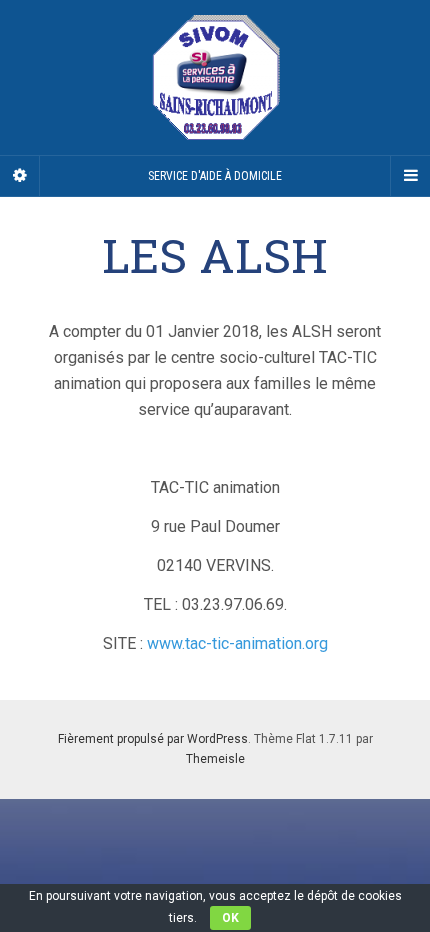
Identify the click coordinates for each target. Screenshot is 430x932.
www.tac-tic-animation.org (237, 643)
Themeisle (215, 759)
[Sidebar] (20, 176)
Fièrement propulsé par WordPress (153, 739)
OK (230, 918)
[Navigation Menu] (410, 176)
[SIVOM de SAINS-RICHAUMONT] (215, 77)
